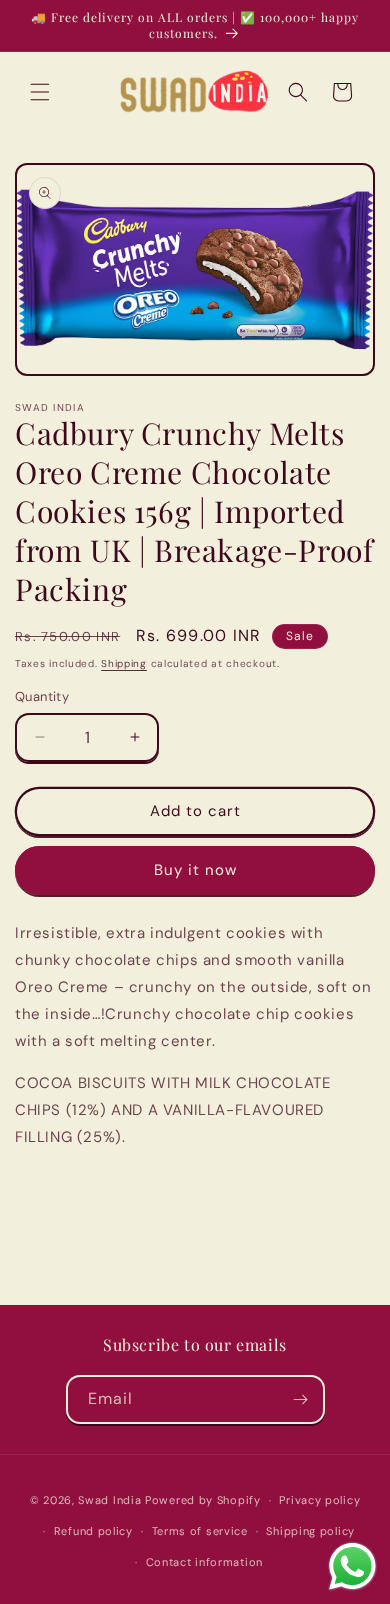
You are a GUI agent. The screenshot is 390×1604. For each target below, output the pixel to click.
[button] (40, 92)
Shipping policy (310, 1531)
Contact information (204, 1562)
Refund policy (93, 1531)
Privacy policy (319, 1500)
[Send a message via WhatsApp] (352, 1566)
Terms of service (200, 1531)
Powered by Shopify (203, 1500)
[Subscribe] (301, 1399)
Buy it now (195, 870)
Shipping (124, 663)
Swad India (109, 1500)
